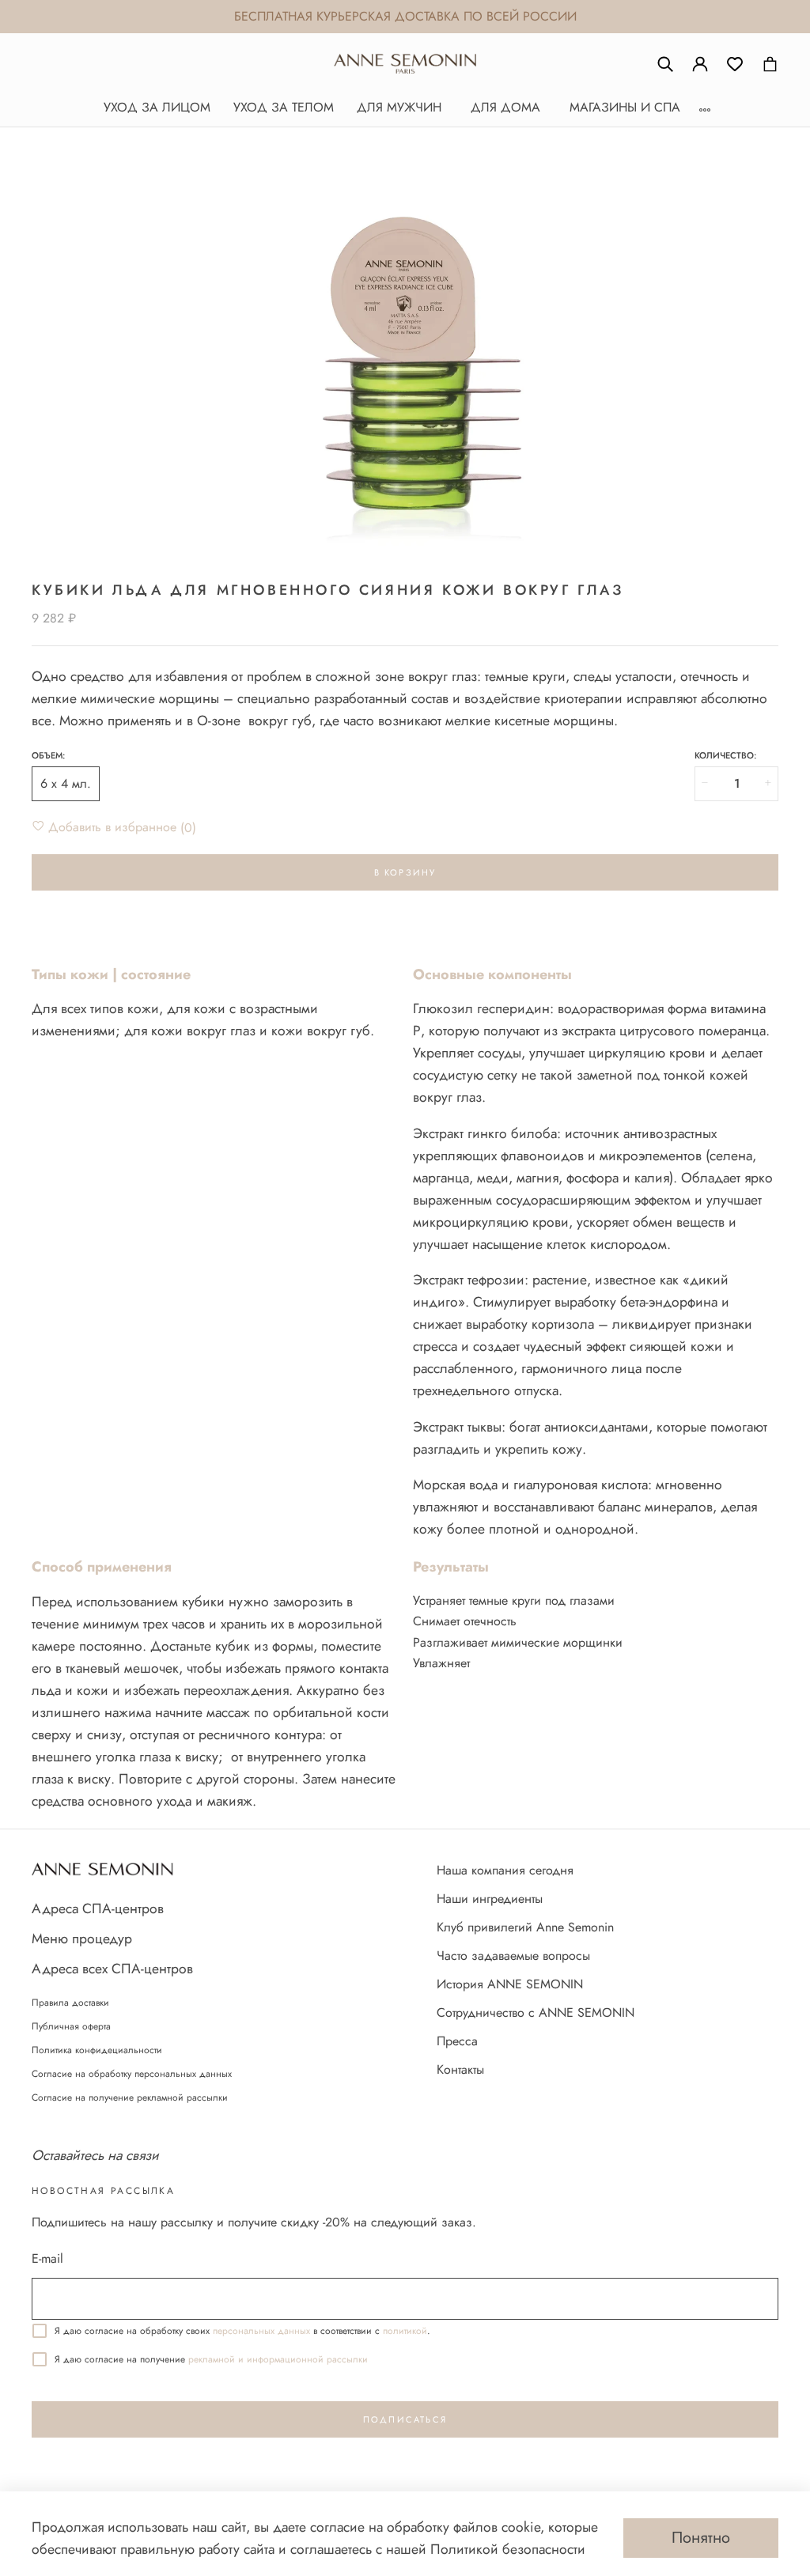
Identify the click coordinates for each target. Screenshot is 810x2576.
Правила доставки (70, 2003)
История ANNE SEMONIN (510, 1984)
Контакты (460, 2069)
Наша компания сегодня (505, 1870)
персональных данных (261, 2331)
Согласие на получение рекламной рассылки (130, 2097)
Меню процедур (82, 1939)
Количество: (725, 756)
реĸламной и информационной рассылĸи (278, 2359)
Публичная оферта (71, 2026)
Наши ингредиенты (490, 1899)
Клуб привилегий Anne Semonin (525, 1927)
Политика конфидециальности (97, 2050)
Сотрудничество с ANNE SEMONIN (536, 2012)
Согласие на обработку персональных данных (132, 2074)
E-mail (47, 2258)
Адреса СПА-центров (98, 1908)
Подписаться (405, 2419)
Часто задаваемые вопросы (513, 1956)
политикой (405, 2331)
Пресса (457, 2041)
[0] (735, 64)
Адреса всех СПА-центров (112, 1969)
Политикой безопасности (508, 2549)
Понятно (701, 2538)
